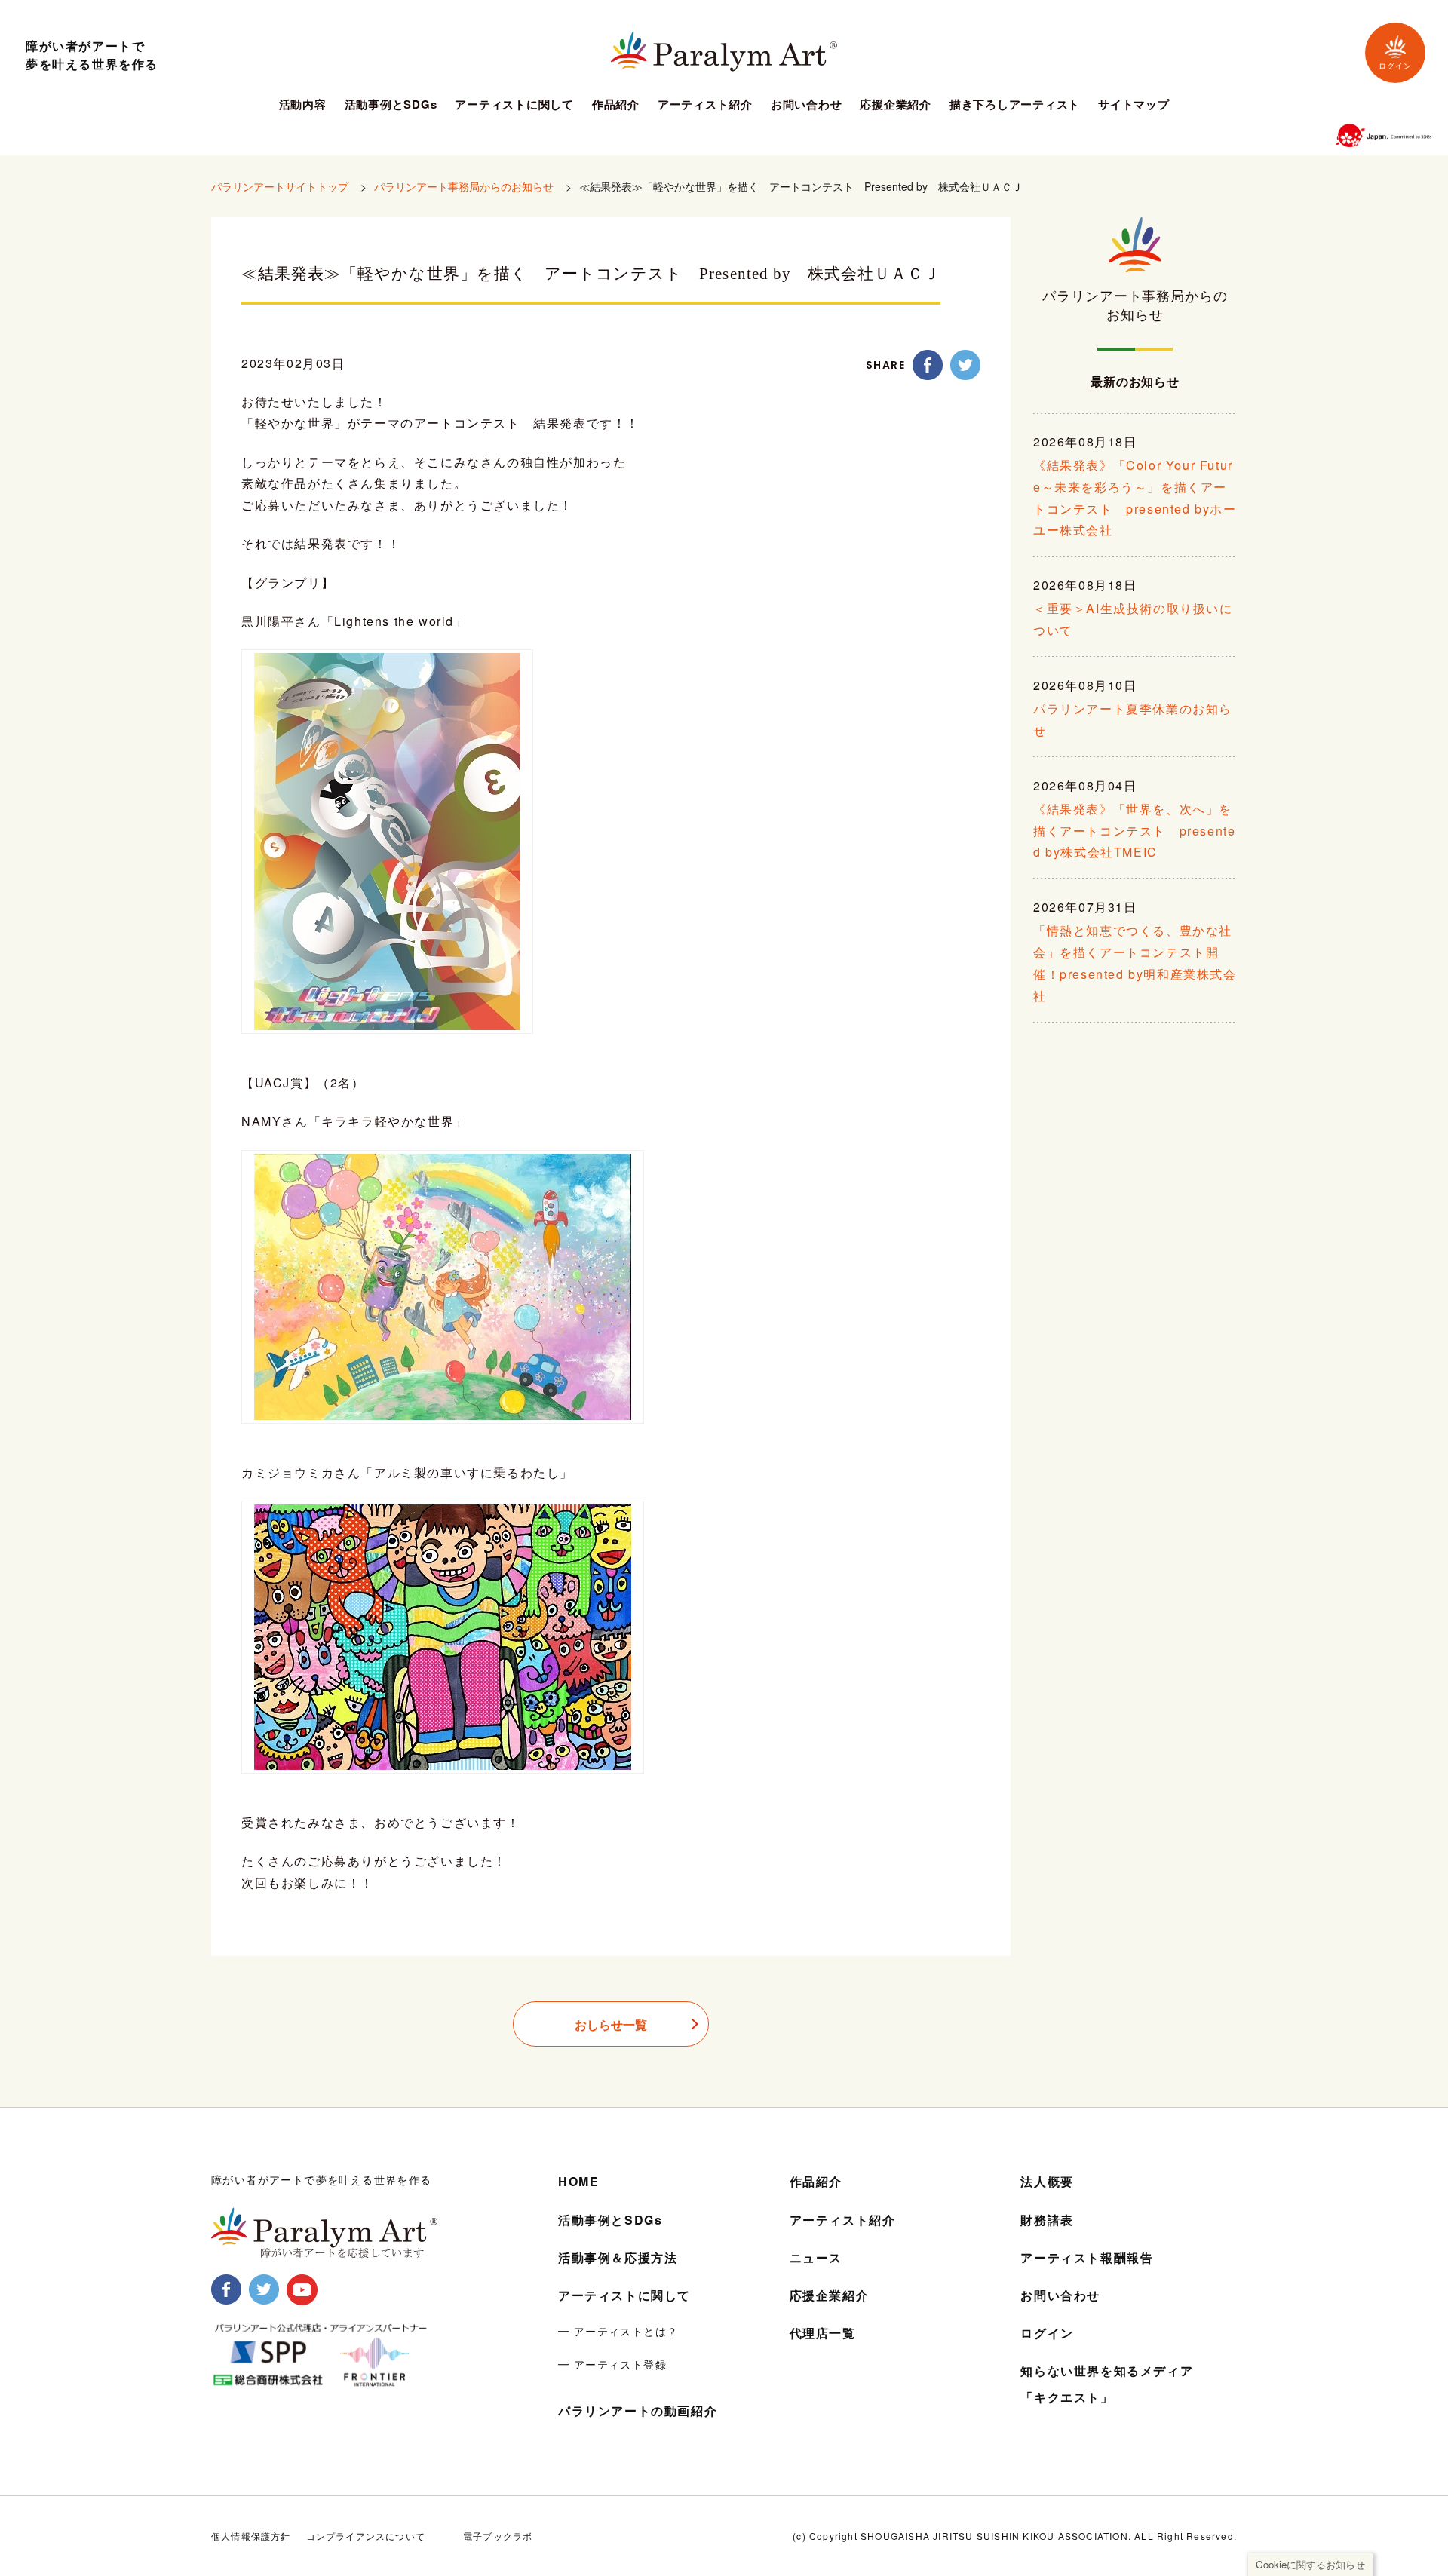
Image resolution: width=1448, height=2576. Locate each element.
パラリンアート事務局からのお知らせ (464, 186)
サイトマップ (1134, 106)
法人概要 (1047, 2181)
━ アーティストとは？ (618, 2331)
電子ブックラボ (498, 2536)
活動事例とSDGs (391, 106)
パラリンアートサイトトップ (280, 186)
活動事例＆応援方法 (618, 2257)
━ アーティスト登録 (612, 2364)
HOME (578, 2181)
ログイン (1395, 66)
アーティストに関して (514, 106)
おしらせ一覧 (611, 2024)
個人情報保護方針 (251, 2536)
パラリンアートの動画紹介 (638, 2410)
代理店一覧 (823, 2333)
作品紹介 (616, 106)
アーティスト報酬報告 (1087, 2257)
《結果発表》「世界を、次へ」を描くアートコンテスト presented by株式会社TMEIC (1134, 831)
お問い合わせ (807, 106)
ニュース (816, 2257)
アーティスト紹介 (705, 106)
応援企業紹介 (896, 106)
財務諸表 (1047, 2220)
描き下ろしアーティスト (1015, 106)
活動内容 (303, 106)
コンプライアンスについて (366, 2536)
